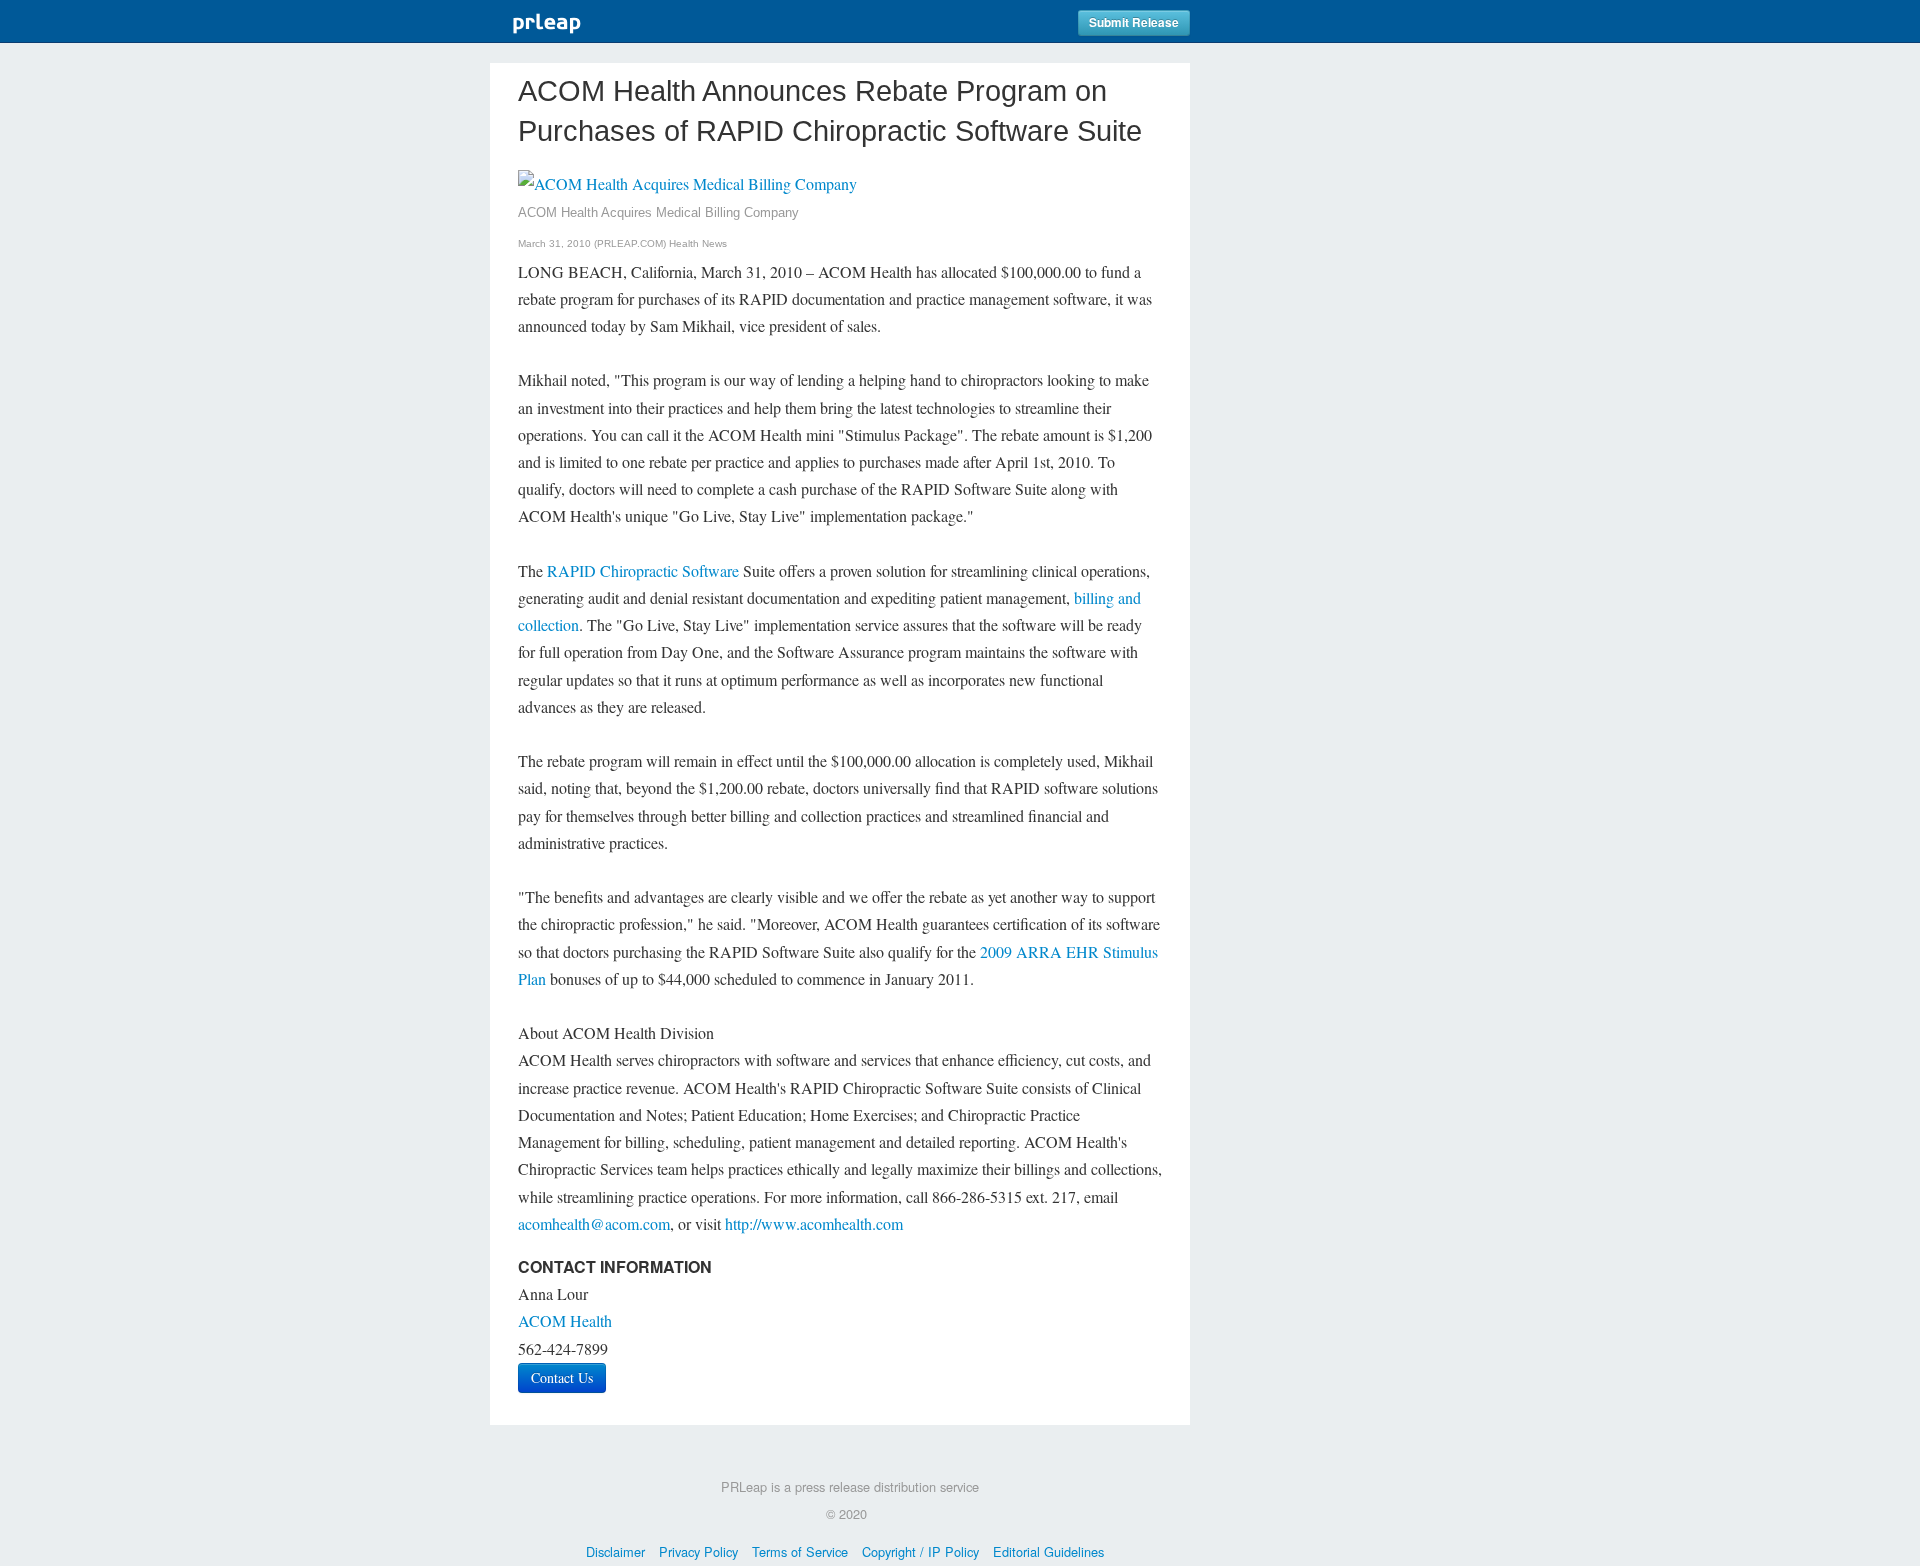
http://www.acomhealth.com (814, 1223)
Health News (698, 243)
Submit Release (1134, 22)
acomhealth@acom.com (594, 1223)
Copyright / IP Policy (920, 1551)
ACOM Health (565, 1320)
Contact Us (562, 1377)
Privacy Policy (698, 1551)
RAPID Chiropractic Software (643, 570)
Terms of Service (800, 1551)
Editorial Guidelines (1048, 1551)
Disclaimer (615, 1551)
